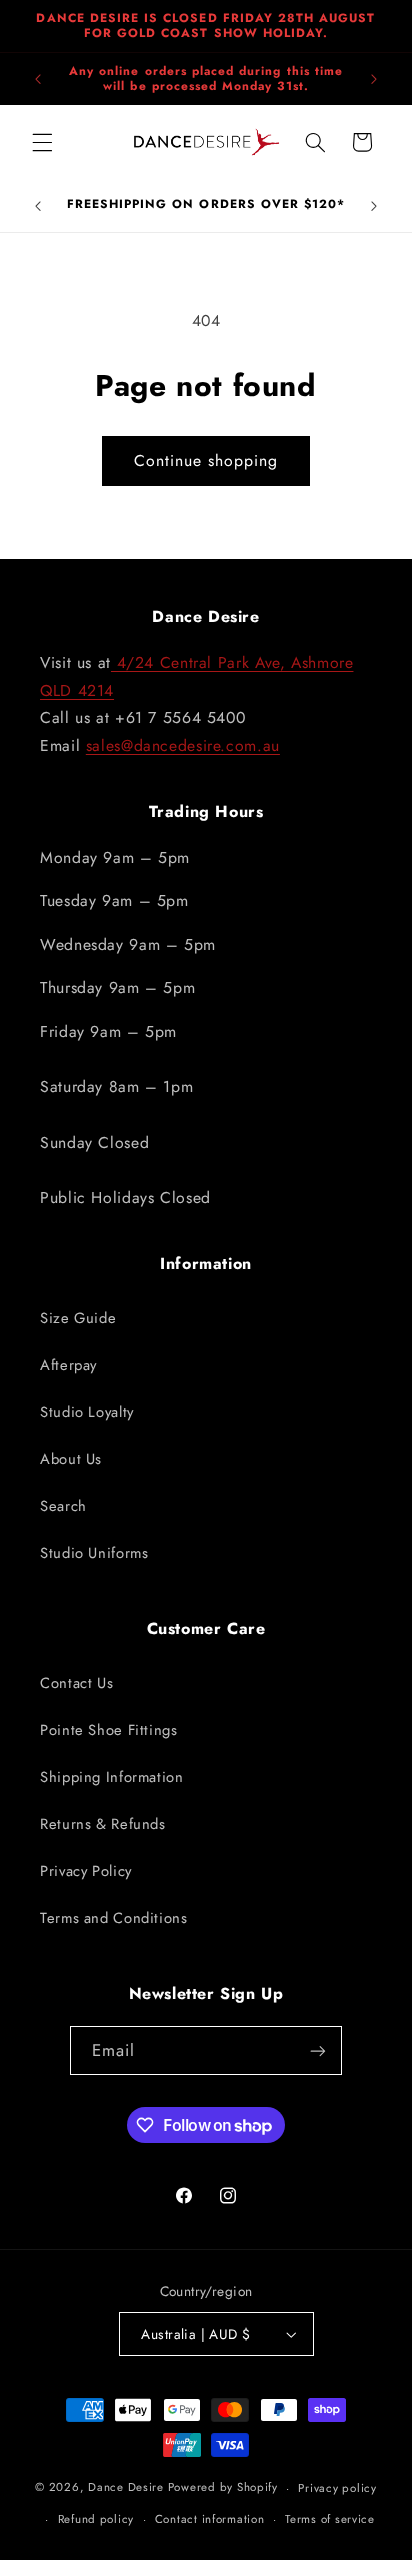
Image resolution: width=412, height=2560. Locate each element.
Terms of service (330, 2519)
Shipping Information (112, 1777)
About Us (71, 1459)
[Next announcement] (374, 79)
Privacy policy (337, 2488)
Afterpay (68, 1365)
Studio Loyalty (87, 1412)
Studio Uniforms (94, 1553)
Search (63, 1506)
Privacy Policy (86, 1871)
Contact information (210, 2519)
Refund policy (96, 2519)
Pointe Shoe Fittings (109, 1730)
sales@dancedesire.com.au (183, 745)
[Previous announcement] (38, 79)
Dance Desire (126, 2488)
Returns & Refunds (103, 1824)
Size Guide (78, 1318)
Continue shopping (206, 460)
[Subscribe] (318, 2050)
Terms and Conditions (114, 1918)
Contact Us (76, 1683)
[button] (42, 142)
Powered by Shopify (223, 2488)
